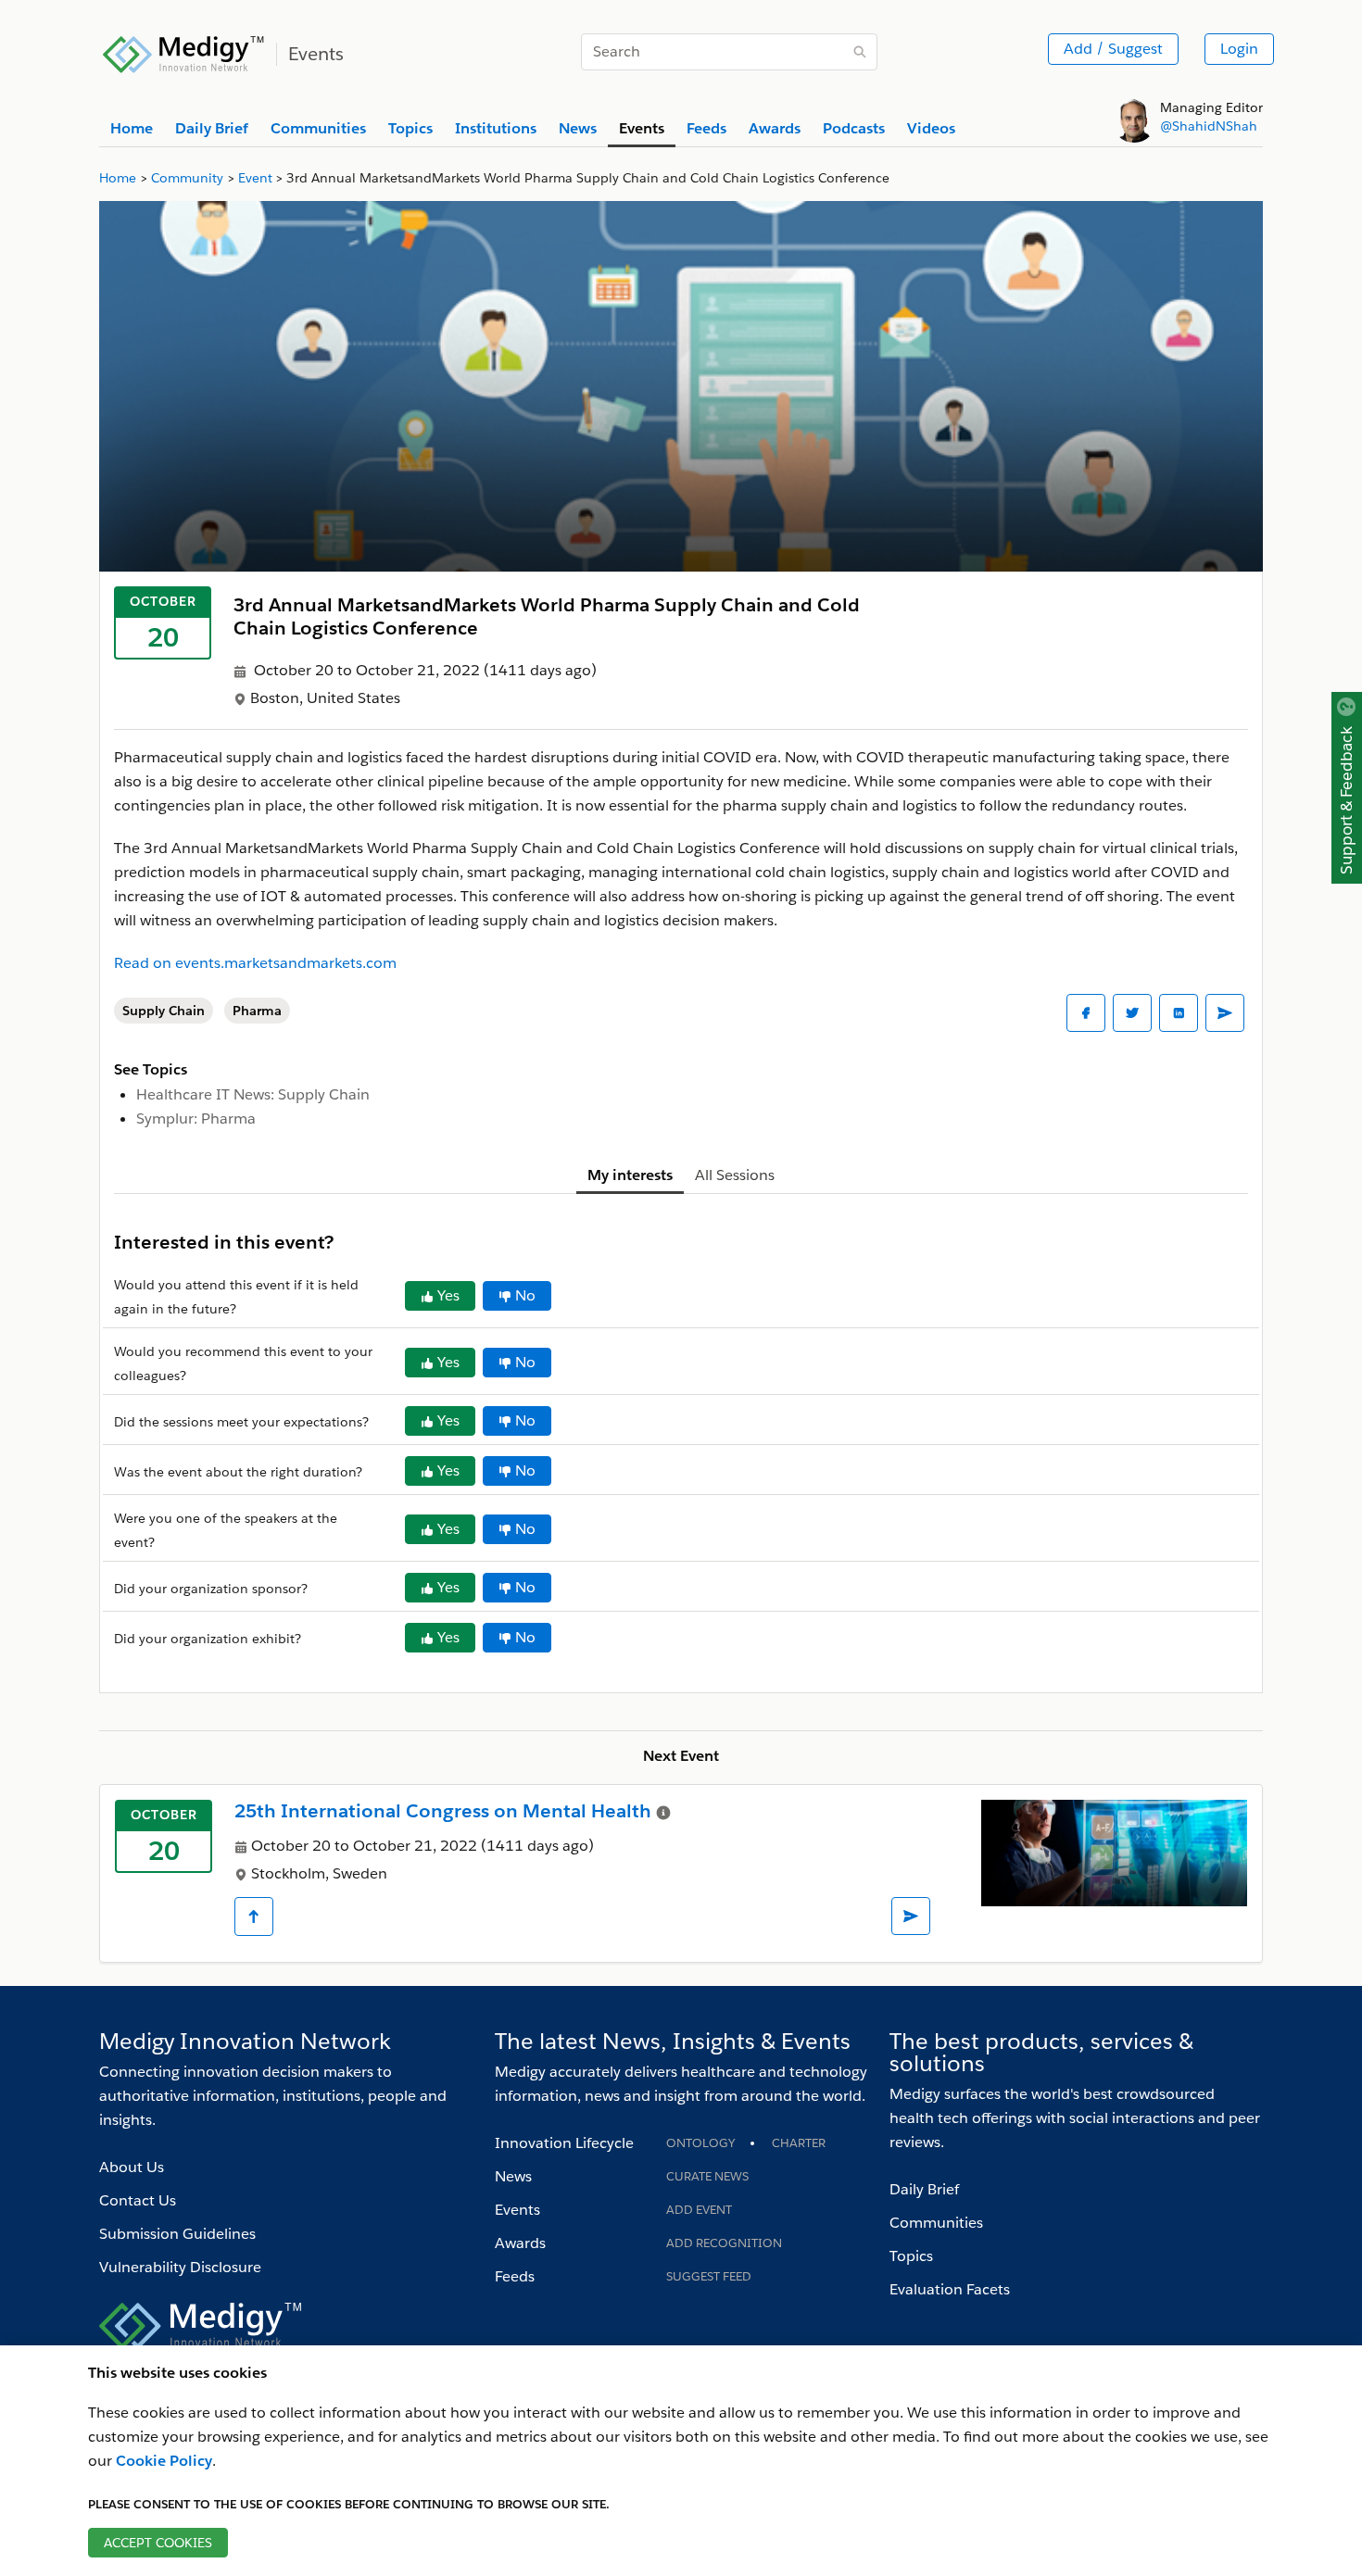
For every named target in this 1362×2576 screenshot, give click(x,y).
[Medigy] (184, 52)
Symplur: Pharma (196, 1118)
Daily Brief (924, 2189)
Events (517, 2210)
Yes (448, 1295)
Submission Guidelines (177, 2234)
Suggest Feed (709, 2276)
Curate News (707, 2176)
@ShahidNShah (1209, 126)
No (525, 1295)
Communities (936, 2223)
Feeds (515, 2276)
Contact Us (138, 2200)
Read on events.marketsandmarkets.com (255, 963)
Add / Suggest (1113, 49)
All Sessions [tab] (735, 1175)
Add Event (699, 2210)
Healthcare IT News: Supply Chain (253, 1094)
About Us (132, 2167)
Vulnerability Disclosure (180, 2267)
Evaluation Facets (950, 2289)
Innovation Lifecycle (564, 2143)
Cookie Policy (164, 2461)
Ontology (700, 2143)
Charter (799, 2143)
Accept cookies (158, 2543)
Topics (911, 2256)
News (513, 2176)
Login (1239, 49)
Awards (520, 2243)
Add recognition (724, 2243)
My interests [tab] (630, 1175)
